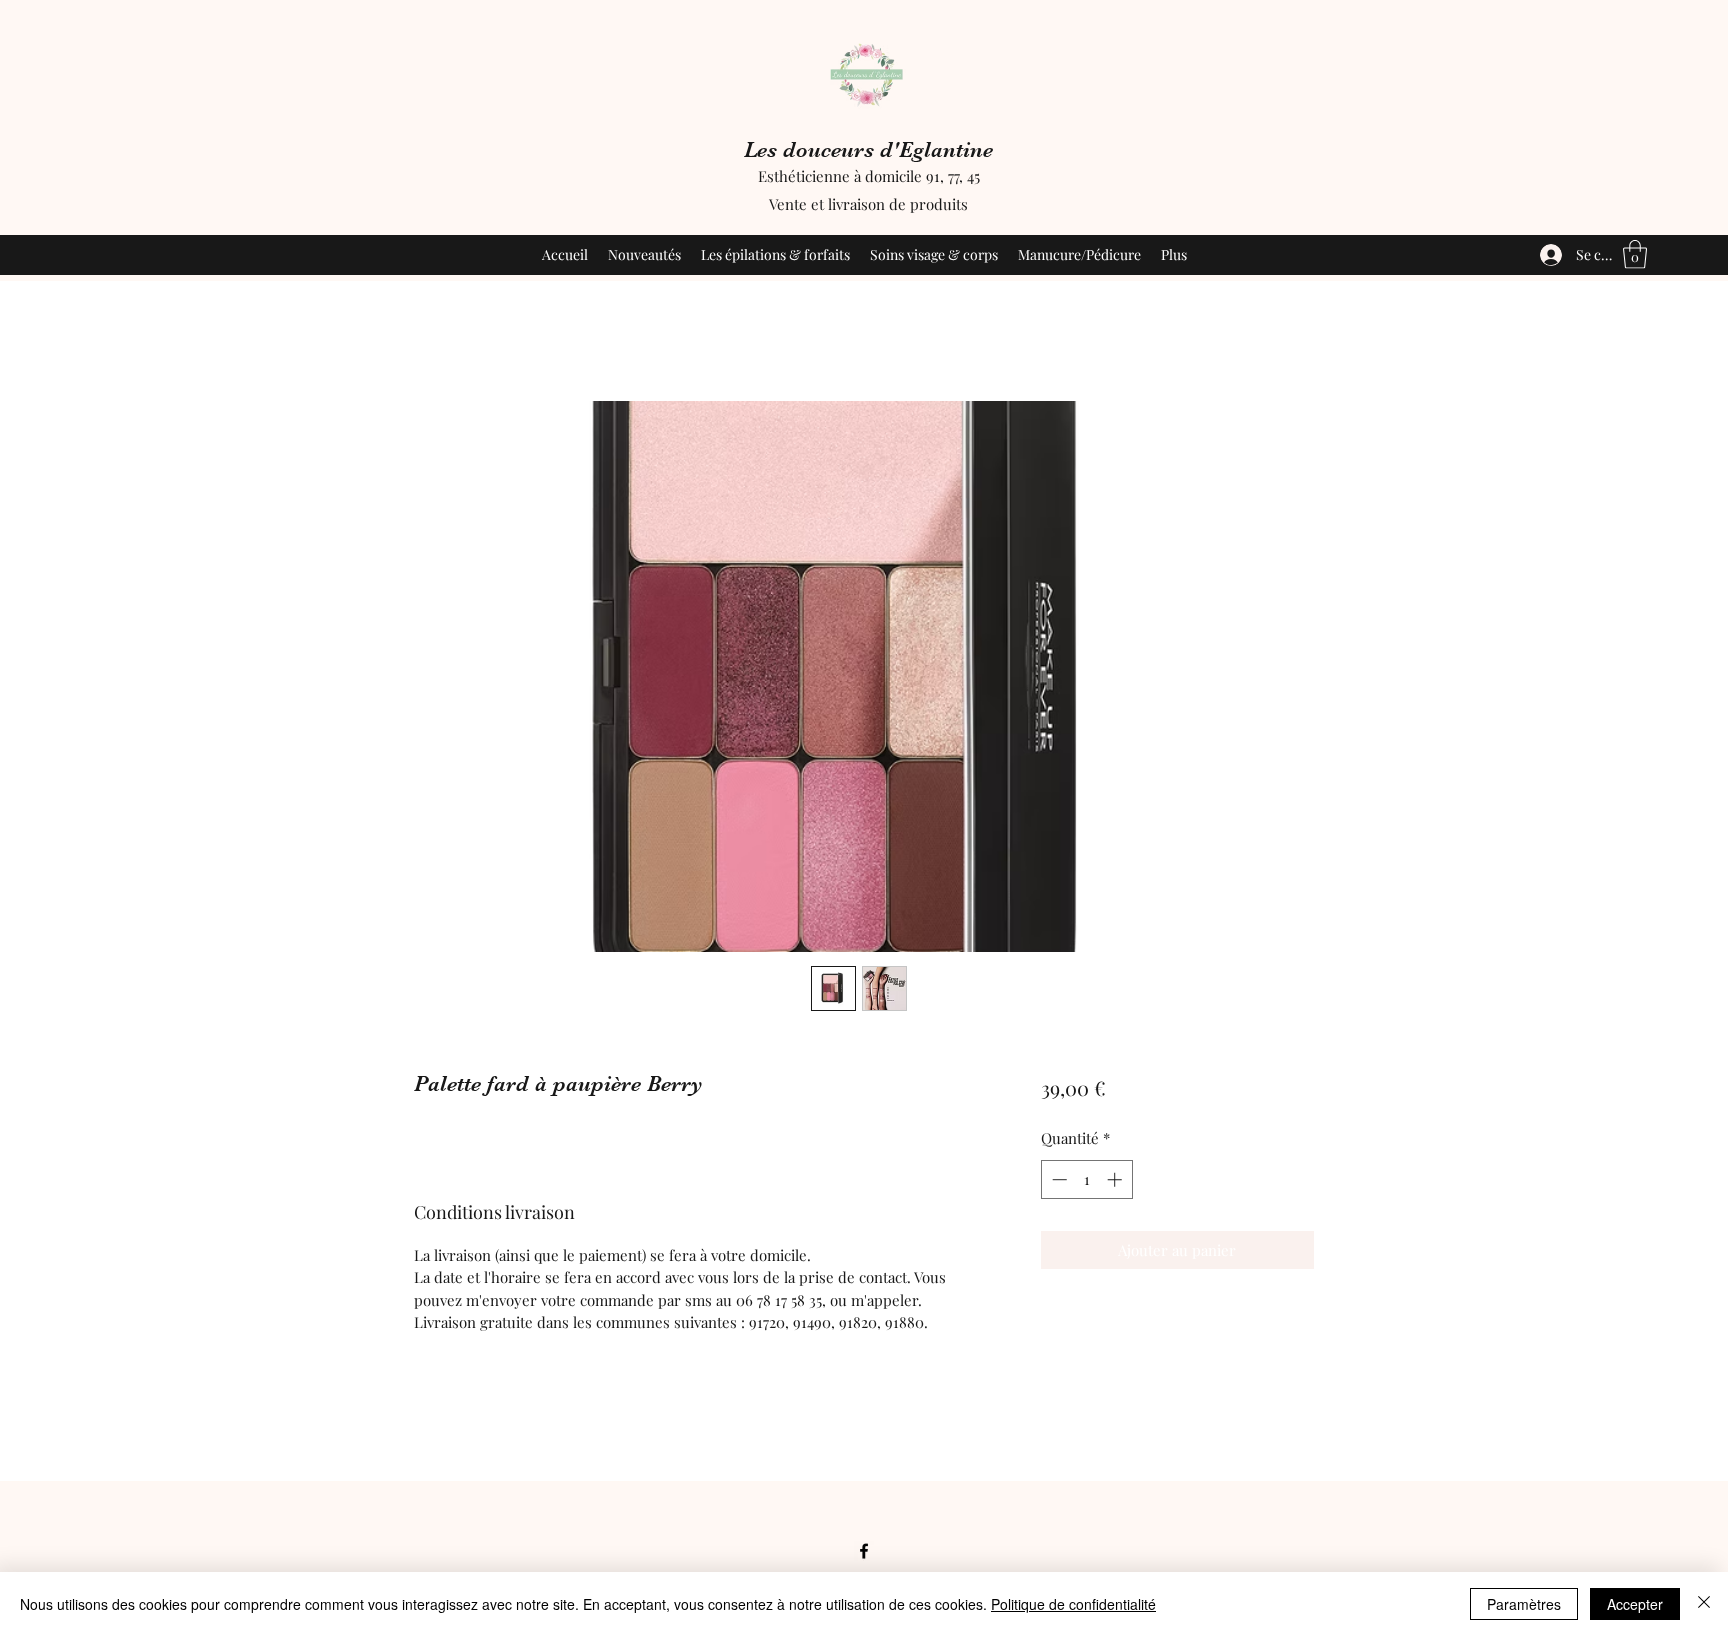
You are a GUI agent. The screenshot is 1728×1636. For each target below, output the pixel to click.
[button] (1635, 254)
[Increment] (1116, 1179)
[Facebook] (864, 1551)
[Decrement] (1057, 1179)
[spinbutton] (1086, 1179)
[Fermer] (1704, 1604)
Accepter (1635, 1604)
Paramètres (1524, 1604)
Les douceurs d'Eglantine (868, 149)
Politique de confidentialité (1073, 1604)
